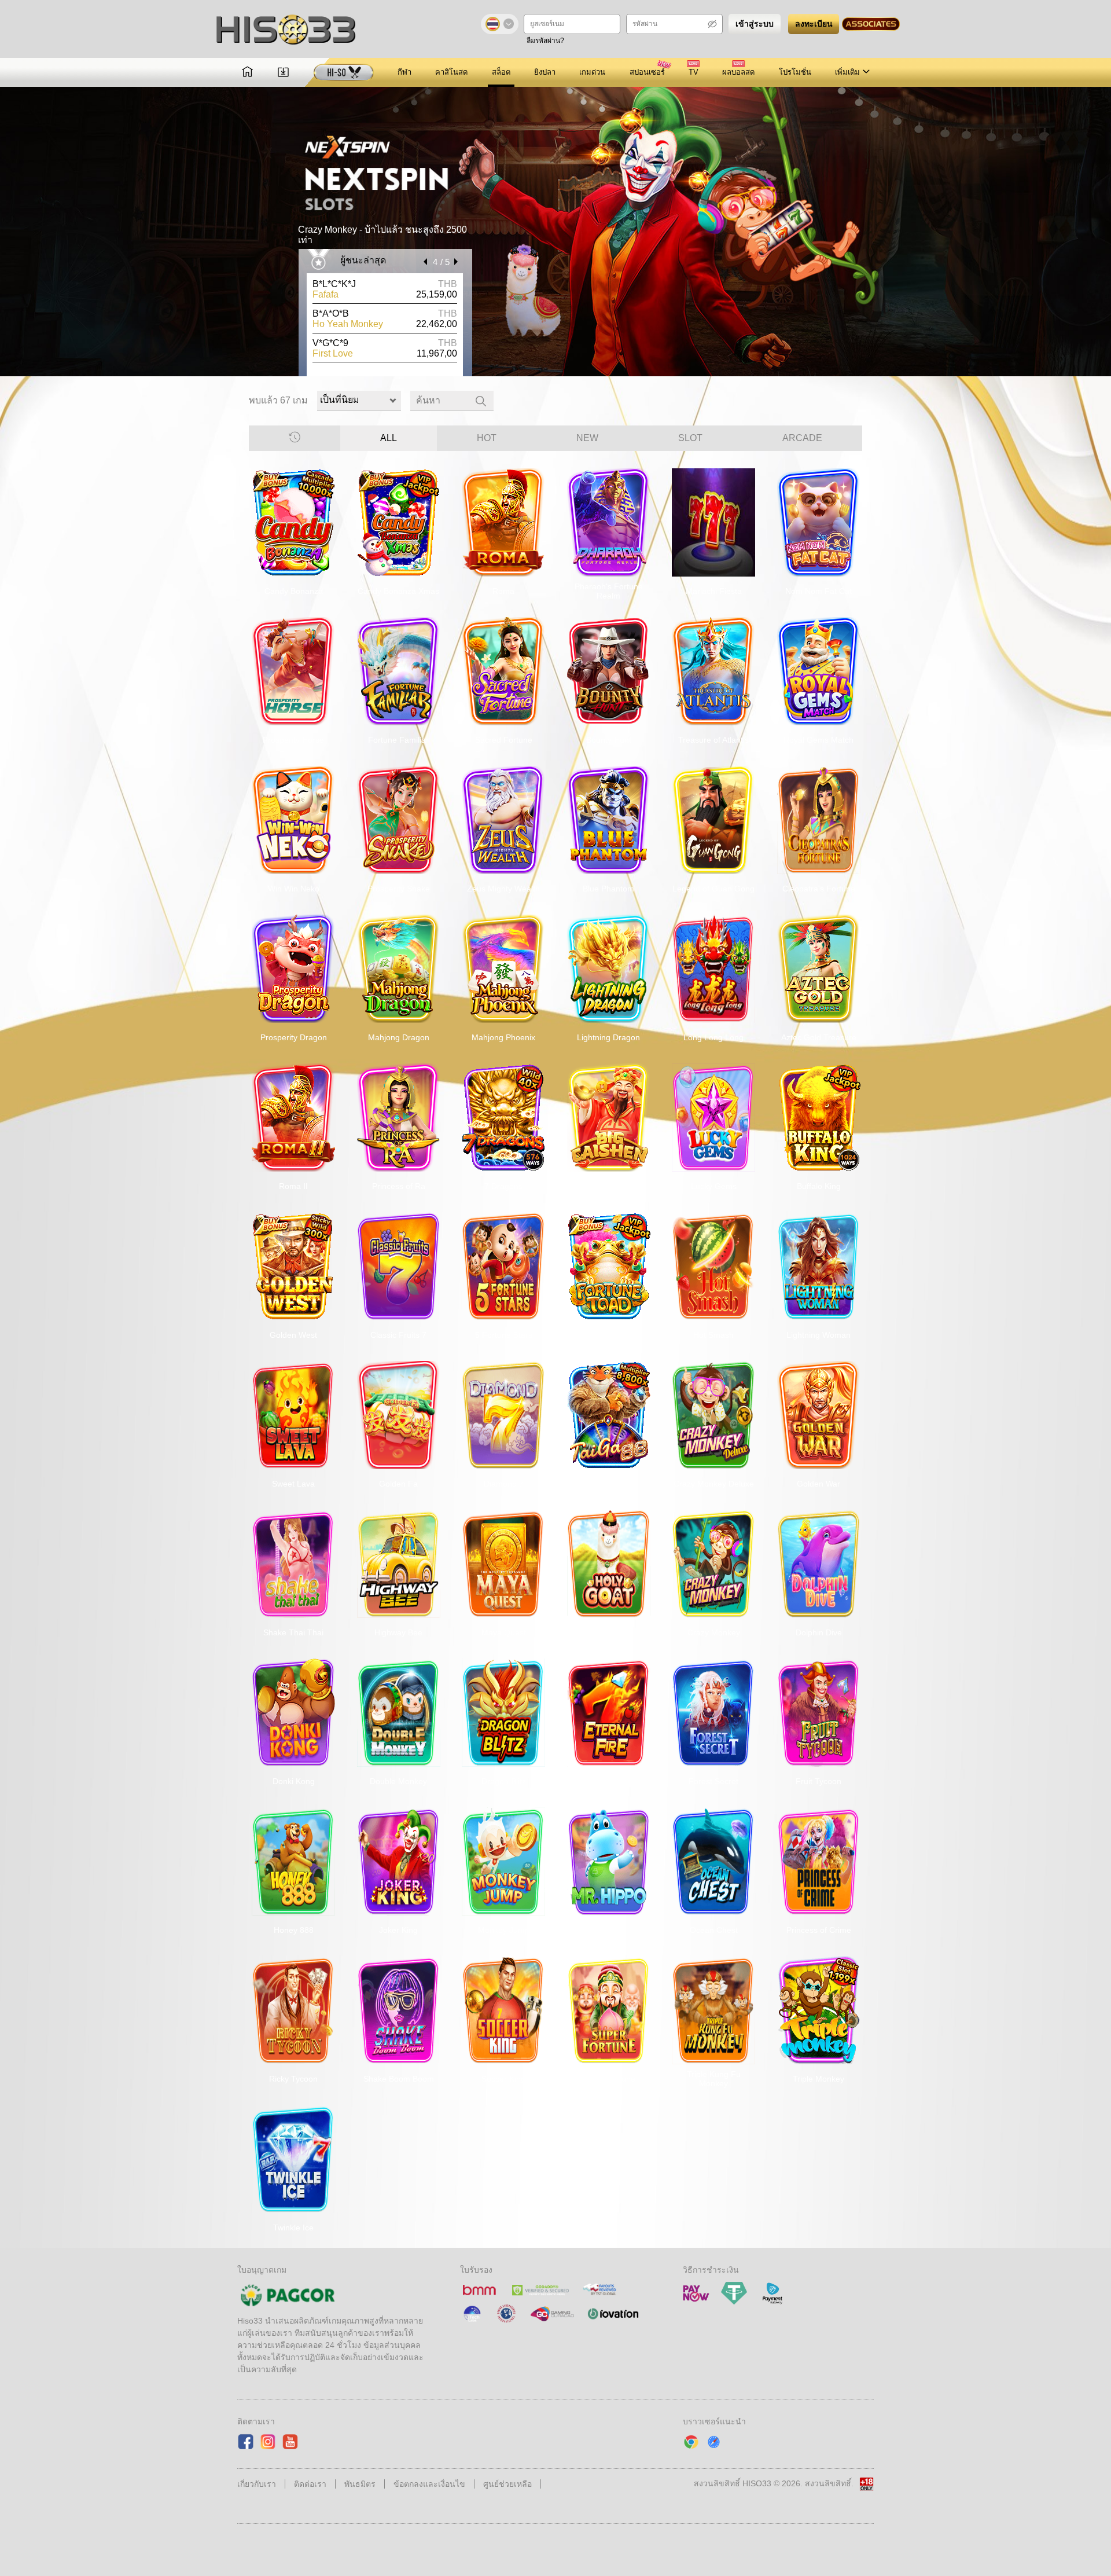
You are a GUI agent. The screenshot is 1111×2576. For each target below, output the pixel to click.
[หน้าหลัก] (247, 73)
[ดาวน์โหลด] (283, 73)
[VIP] (344, 72)
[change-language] (500, 24)
